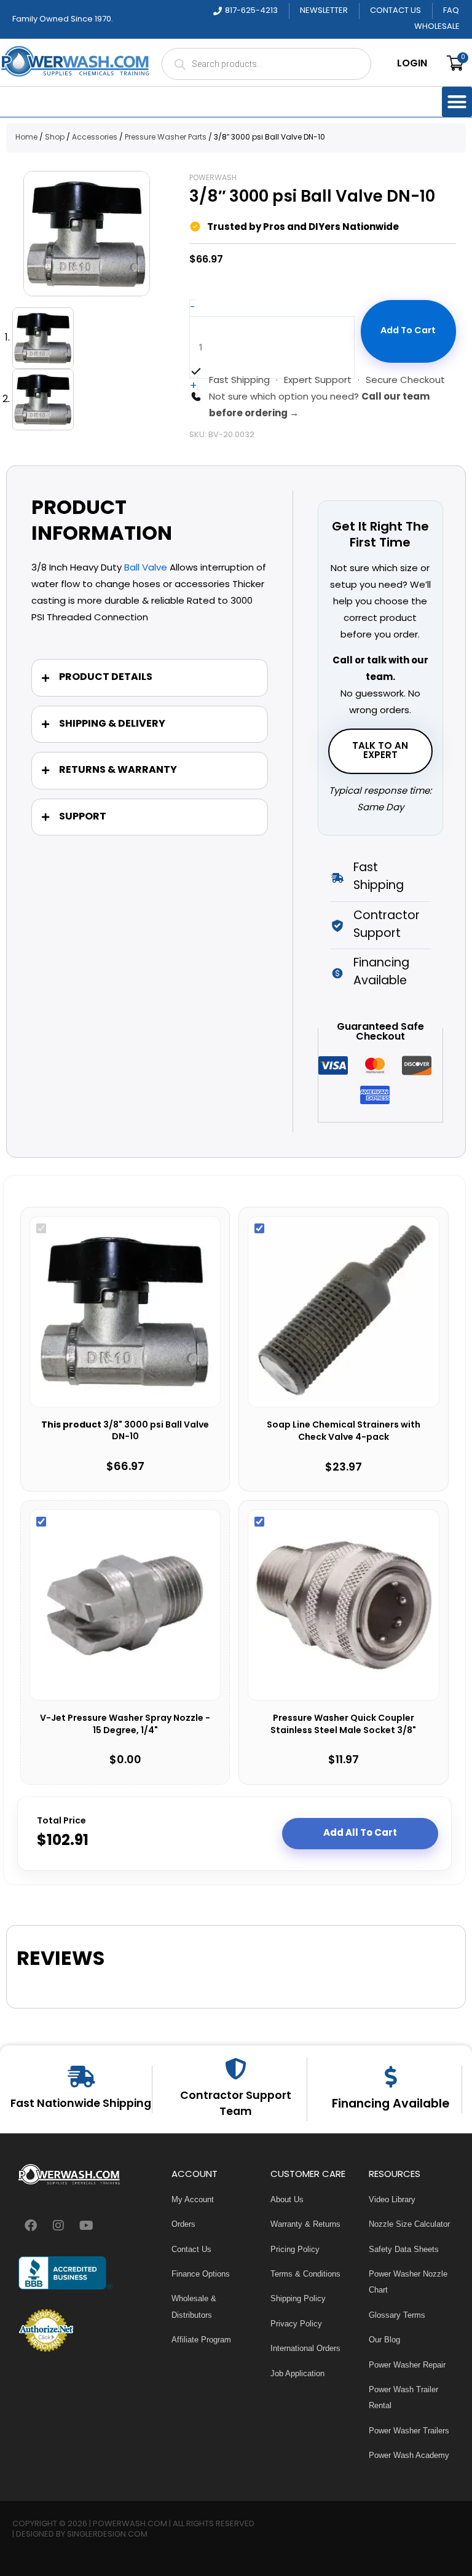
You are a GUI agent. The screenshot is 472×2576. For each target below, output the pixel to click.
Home (26, 138)
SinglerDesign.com (107, 2535)
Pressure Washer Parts (166, 138)
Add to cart (408, 331)
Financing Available (391, 2104)
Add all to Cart (360, 1833)
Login (412, 64)
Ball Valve (146, 568)
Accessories (95, 138)
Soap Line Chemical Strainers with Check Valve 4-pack (344, 1432)
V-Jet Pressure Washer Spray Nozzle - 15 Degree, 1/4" (125, 1725)
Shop (55, 138)
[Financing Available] (391, 2076)
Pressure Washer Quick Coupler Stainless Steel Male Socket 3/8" (343, 1725)
